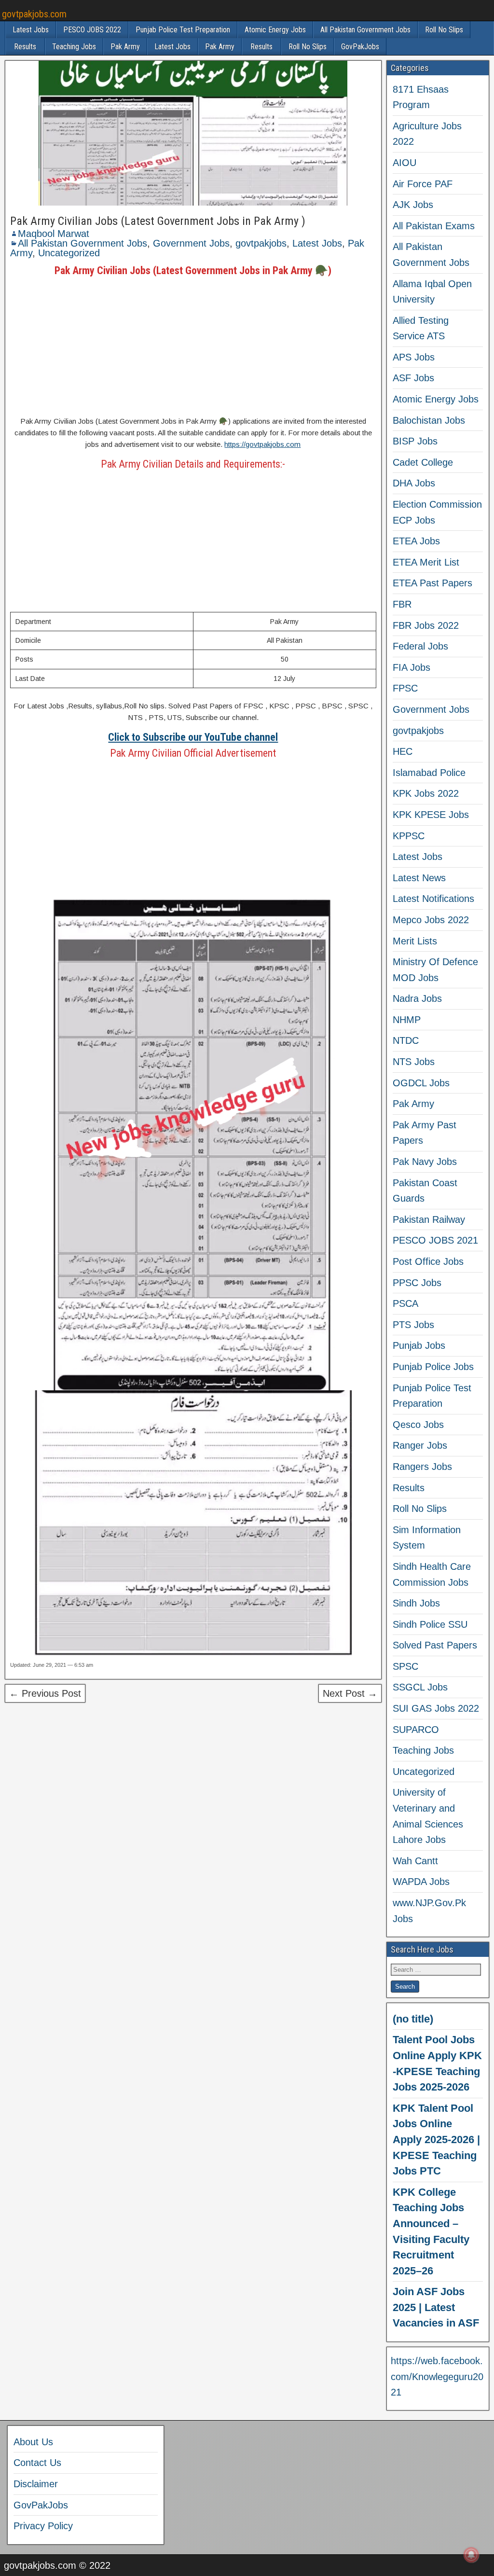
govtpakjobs (261, 243)
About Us (33, 2442)
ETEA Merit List (426, 562)
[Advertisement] (193, 346)
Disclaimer (36, 2484)
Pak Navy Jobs (425, 1162)
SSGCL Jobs (420, 1687)
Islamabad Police (429, 773)
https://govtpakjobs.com (262, 444)
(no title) (413, 2019)
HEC (403, 751)
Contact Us (37, 2463)
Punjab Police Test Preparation (183, 30)
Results (25, 47)
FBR (402, 604)
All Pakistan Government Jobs (365, 30)
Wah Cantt (415, 1861)
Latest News (419, 878)
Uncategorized (69, 253)
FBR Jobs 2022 (426, 625)
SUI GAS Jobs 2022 (436, 1708)
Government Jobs (191, 243)
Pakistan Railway (429, 1219)
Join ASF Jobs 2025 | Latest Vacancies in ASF (436, 2307)
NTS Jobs (414, 1062)
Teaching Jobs (74, 47)
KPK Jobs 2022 (426, 793)
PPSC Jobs (417, 1283)
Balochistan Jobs (429, 420)
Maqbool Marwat (54, 234)
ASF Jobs (413, 378)
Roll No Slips (444, 30)
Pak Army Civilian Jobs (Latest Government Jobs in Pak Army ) (158, 221)
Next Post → (350, 1693)
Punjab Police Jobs (433, 1367)
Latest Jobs (31, 30)
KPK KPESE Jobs (431, 815)
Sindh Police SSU (430, 1624)
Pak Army (125, 47)
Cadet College (423, 462)
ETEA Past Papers (432, 583)
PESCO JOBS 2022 (92, 30)
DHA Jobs (414, 483)
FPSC (405, 688)
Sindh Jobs (416, 1603)
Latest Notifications (433, 899)
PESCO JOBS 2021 (435, 1240)
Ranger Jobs (420, 1445)
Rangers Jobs (422, 1467)
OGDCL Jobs (421, 1083)
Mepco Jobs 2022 (431, 920)
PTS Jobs (413, 1325)
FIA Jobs (412, 667)
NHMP (407, 1020)
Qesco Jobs (418, 1425)
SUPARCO (416, 1730)
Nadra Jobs (417, 998)
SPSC (405, 1666)
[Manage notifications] (471, 2555)
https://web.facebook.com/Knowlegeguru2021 (437, 2376)
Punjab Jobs (419, 1345)
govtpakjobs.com (34, 14)
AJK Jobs (413, 205)
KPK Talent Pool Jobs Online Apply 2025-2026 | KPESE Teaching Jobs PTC (436, 2140)
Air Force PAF (423, 184)
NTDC (406, 1040)
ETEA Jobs (416, 541)
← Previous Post (45, 1693)
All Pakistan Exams (434, 226)
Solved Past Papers (435, 1645)
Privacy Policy (43, 2526)
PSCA (405, 1303)
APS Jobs (414, 357)
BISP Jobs (415, 441)
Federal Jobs (420, 646)
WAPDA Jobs (421, 1882)
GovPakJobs (360, 47)
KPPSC (409, 836)
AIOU (405, 163)
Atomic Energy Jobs (275, 30)
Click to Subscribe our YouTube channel (193, 737)
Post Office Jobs (428, 1261)
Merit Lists (415, 941)
